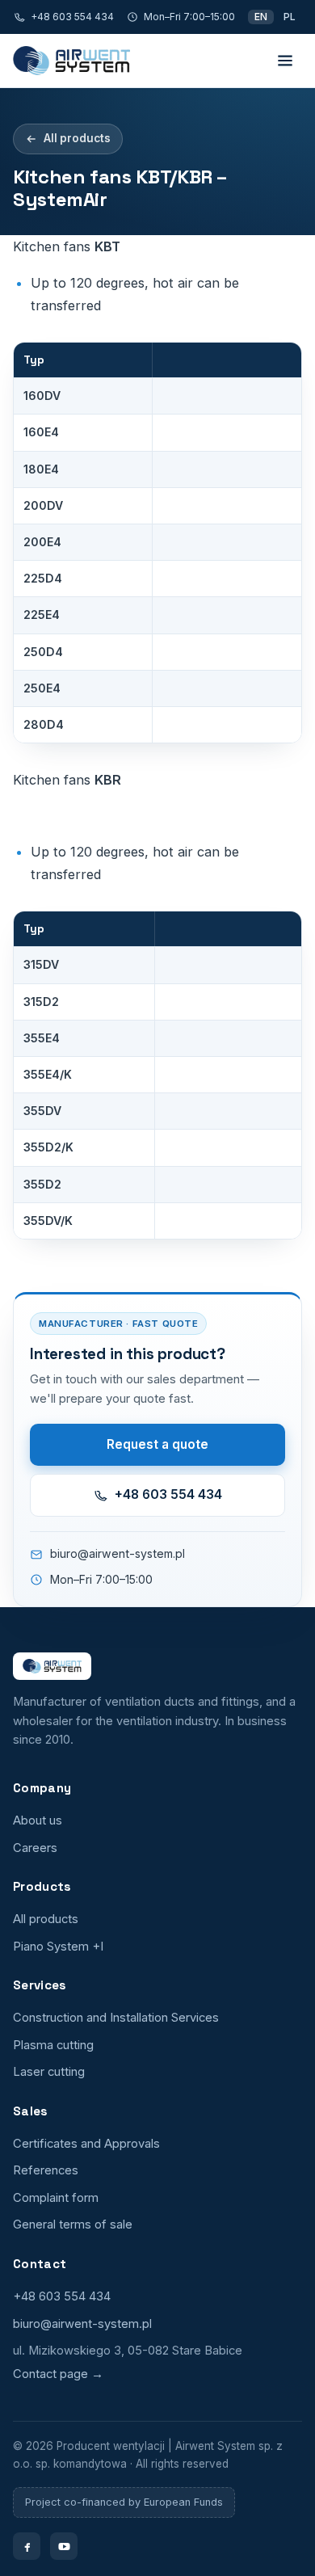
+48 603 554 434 (72, 17)
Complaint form (56, 2198)
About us (38, 1820)
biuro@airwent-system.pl (118, 1553)
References (46, 2170)
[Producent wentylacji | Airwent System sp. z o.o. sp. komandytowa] (71, 61)
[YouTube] (64, 2546)
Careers (35, 1848)
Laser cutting (49, 2072)
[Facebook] (27, 2546)
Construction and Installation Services (116, 2018)
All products (77, 138)
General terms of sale (73, 2225)
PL (290, 17)
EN (261, 17)
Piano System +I (58, 1947)
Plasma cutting (53, 2045)
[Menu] (285, 61)
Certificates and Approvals (86, 2144)
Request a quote (157, 1444)
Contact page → (58, 2374)
